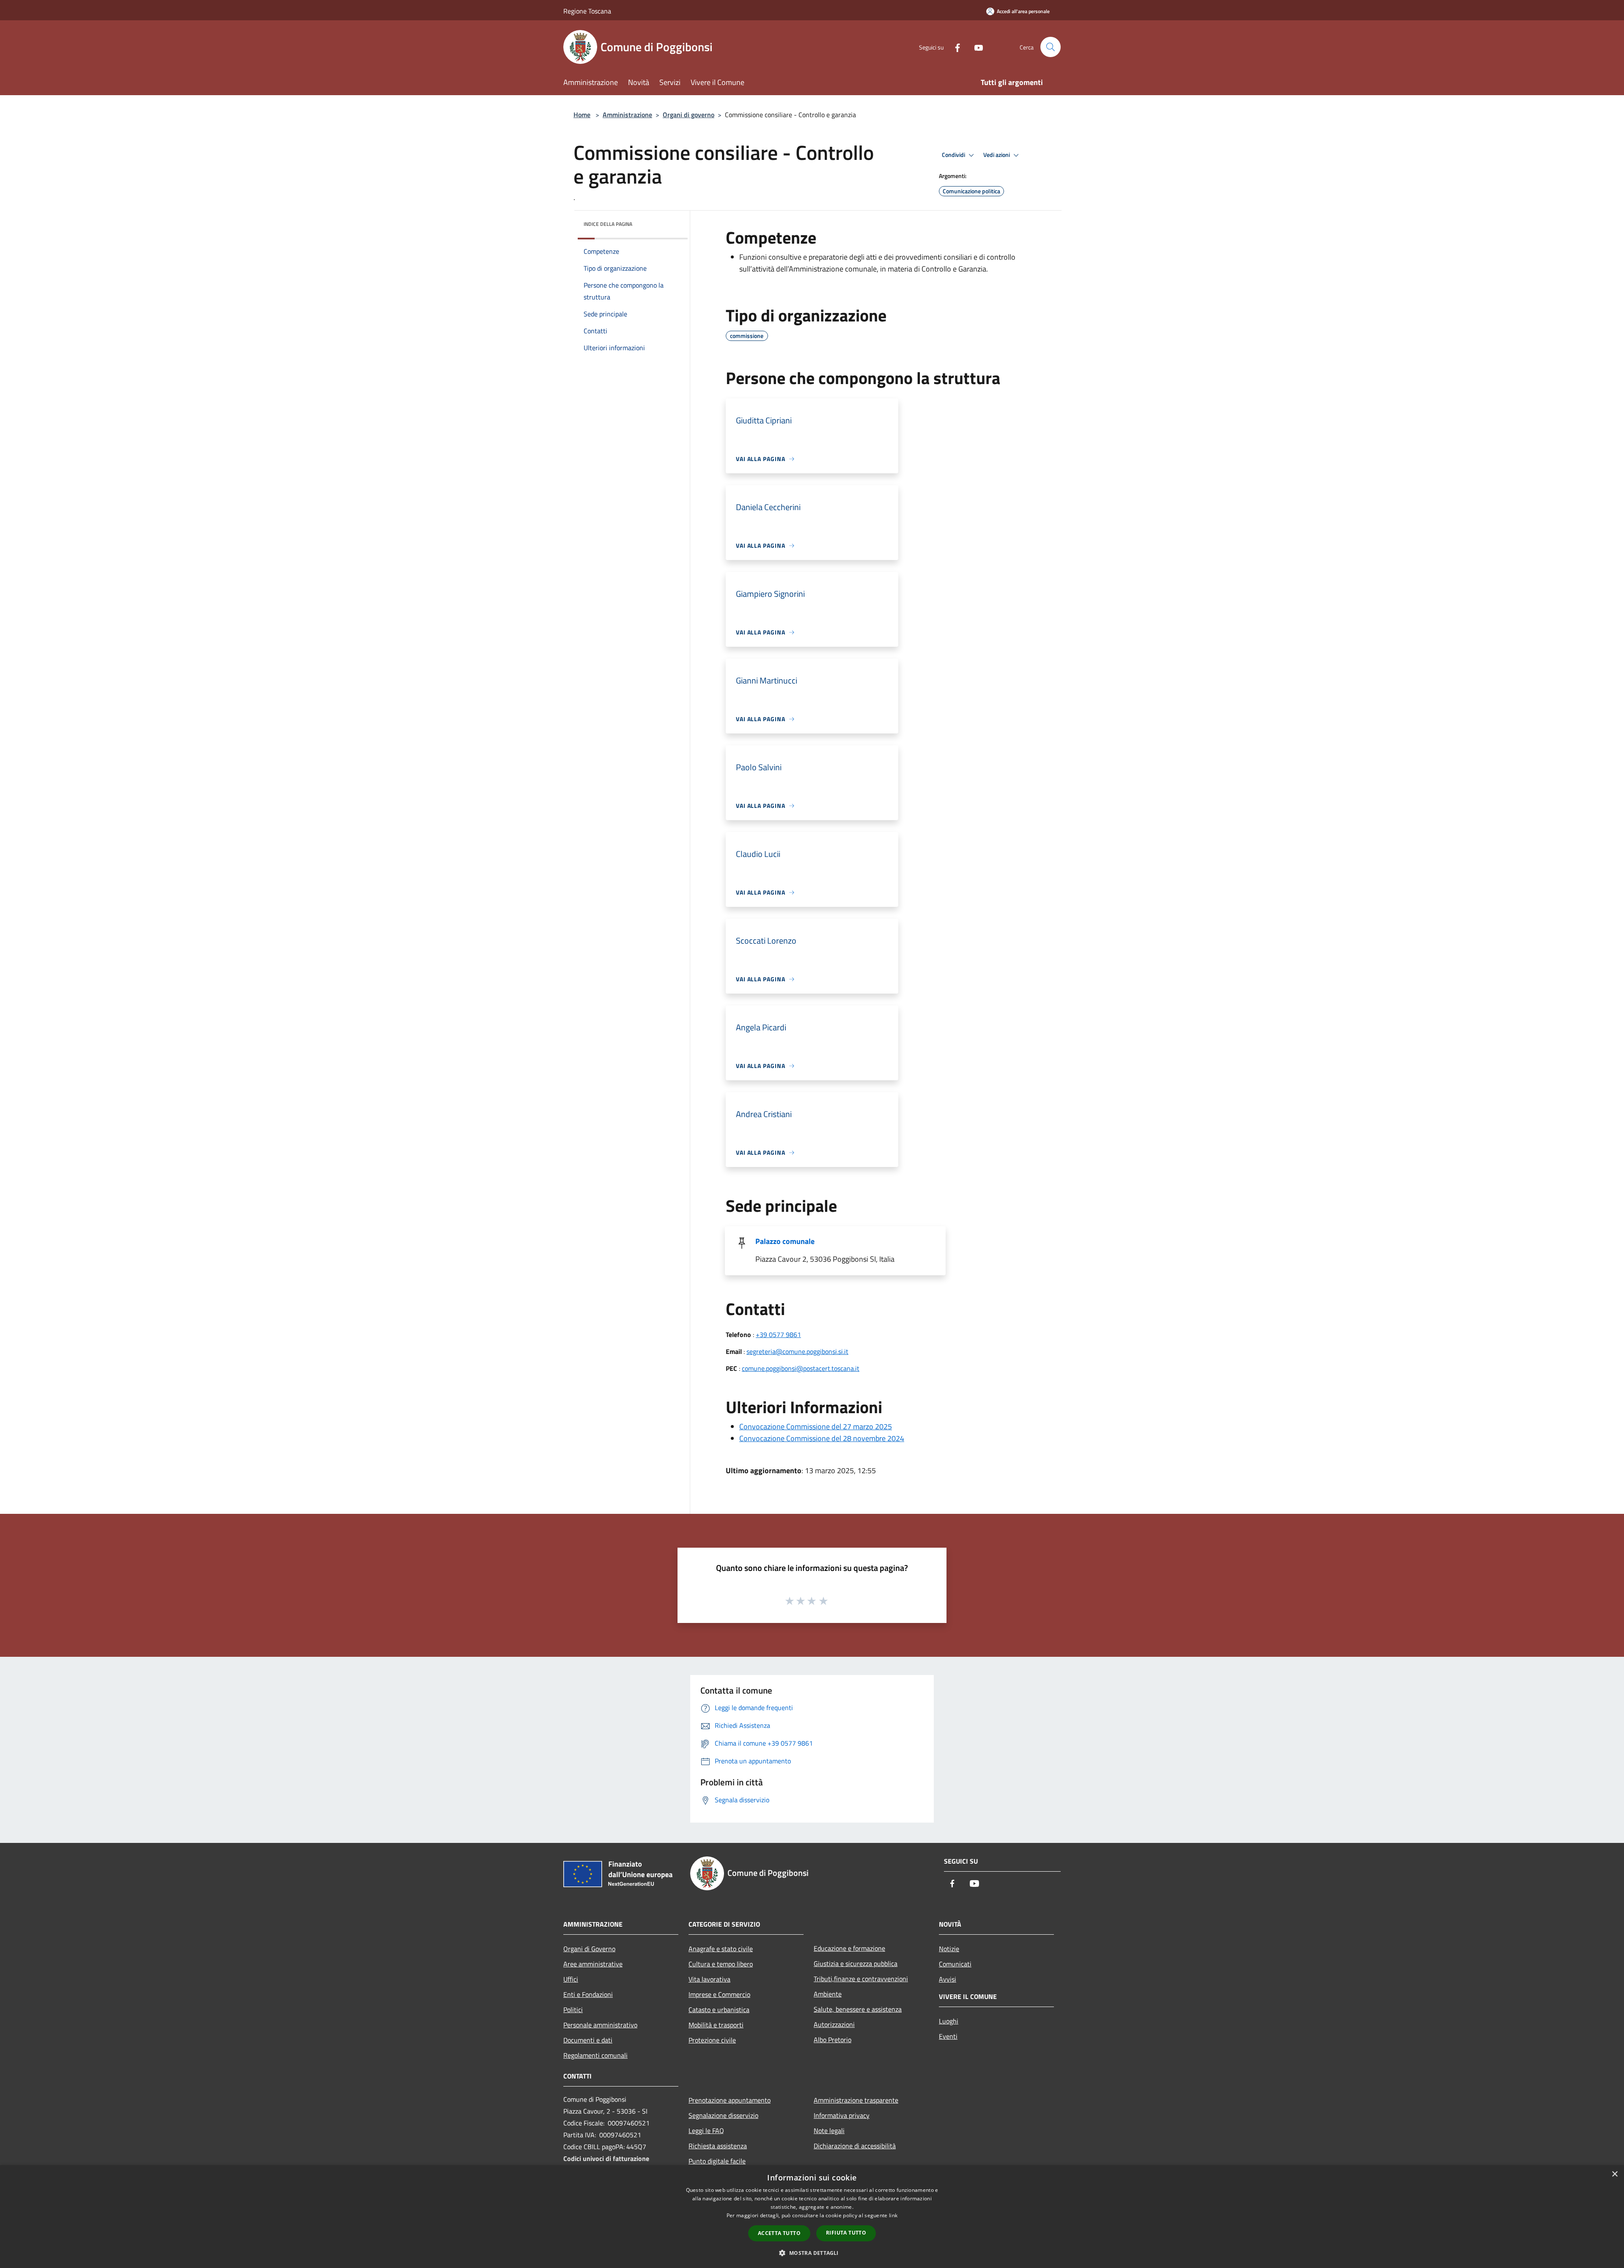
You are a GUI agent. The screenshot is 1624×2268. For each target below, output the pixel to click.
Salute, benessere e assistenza (858, 2009)
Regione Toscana (587, 11)
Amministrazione (627, 115)
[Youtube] (975, 47)
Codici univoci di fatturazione (606, 2158)
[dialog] (812, 2217)
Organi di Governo (589, 1949)
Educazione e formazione (849, 1948)
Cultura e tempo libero (721, 1964)
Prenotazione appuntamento (730, 2100)
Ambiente (828, 1994)
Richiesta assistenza (718, 2146)
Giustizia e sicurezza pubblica (856, 1963)
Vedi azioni (997, 155)
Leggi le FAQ (706, 2131)
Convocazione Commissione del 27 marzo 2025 (816, 1426)
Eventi (948, 2036)
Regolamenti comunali (595, 2055)
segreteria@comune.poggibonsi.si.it (797, 1351)
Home (582, 115)
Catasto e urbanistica (719, 2010)
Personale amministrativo (600, 2025)
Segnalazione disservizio (723, 2115)
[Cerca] (1051, 47)
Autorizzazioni (834, 2024)
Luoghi (949, 2021)
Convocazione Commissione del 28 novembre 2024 (822, 1438)
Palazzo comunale (785, 1241)
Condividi (954, 155)
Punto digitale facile (717, 2161)
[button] (812, 2253)
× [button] (1614, 2174)
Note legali (829, 2131)
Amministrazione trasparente (856, 2100)
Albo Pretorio (833, 2040)
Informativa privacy (842, 2115)
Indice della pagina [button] (608, 224)
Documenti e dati (588, 2040)
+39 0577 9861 (778, 1334)
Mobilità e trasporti (716, 2025)
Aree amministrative (593, 1964)
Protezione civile (712, 2040)
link (893, 2215)
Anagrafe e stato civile (721, 1949)
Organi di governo (689, 115)
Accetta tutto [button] (779, 2233)
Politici (573, 2010)
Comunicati (955, 1964)
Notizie (949, 1949)
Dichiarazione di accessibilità (855, 2146)
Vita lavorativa (709, 1979)
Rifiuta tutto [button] (846, 2233)
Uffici (571, 1979)
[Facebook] (954, 47)
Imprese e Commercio (719, 1994)
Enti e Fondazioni (588, 1994)
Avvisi (948, 1979)
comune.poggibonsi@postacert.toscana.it (801, 1368)
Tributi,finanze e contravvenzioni (861, 1979)
